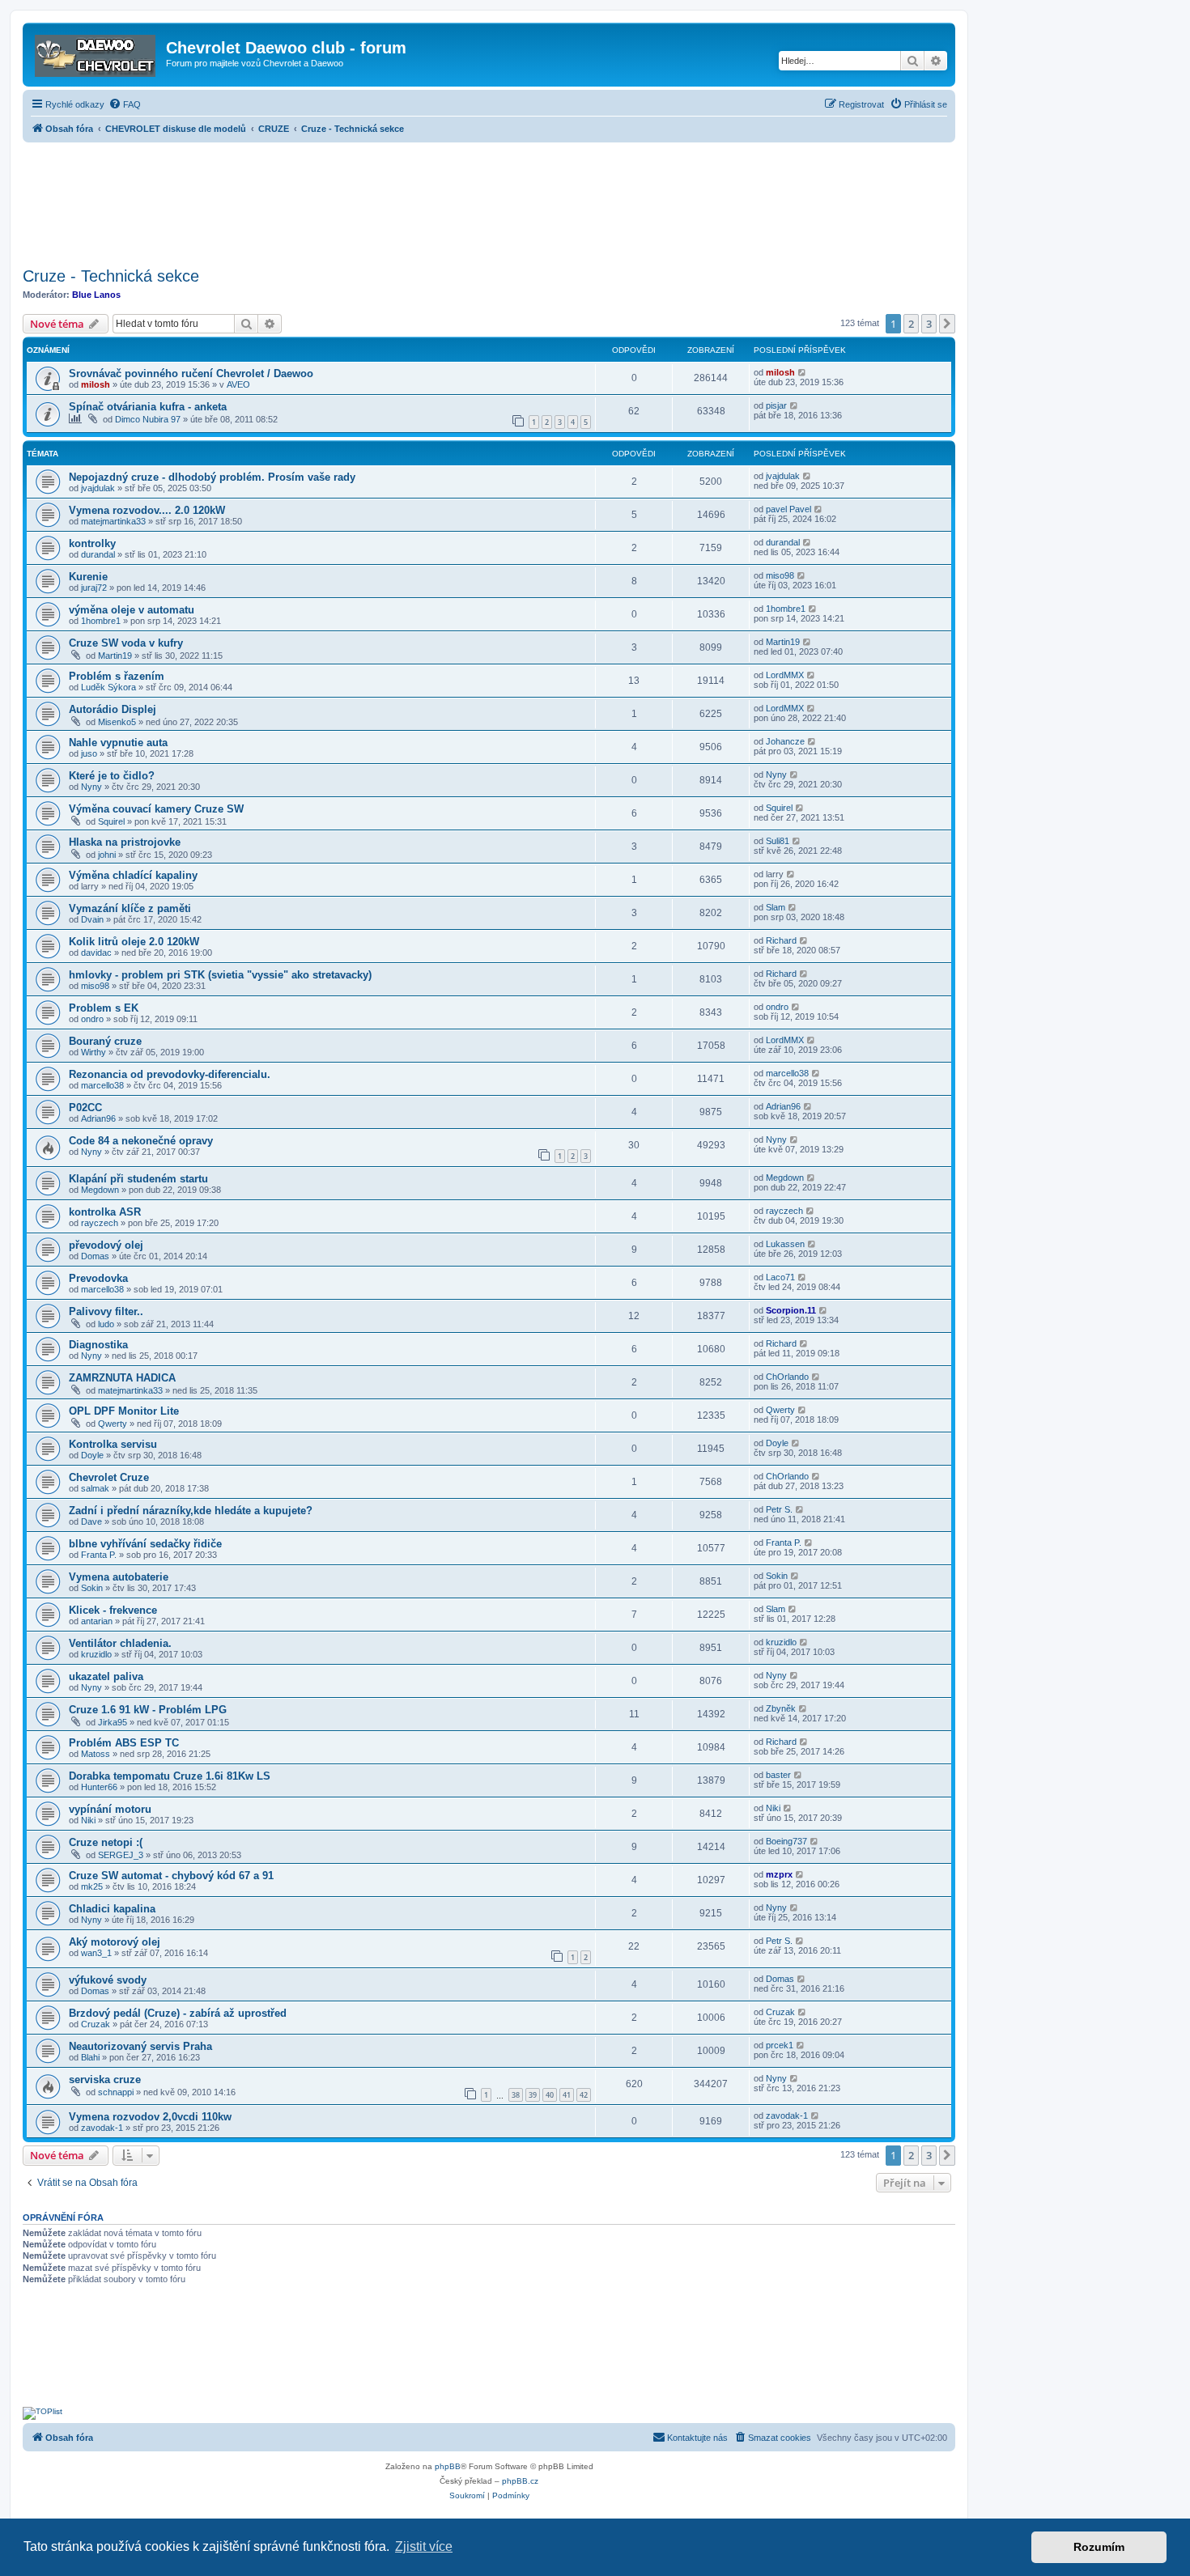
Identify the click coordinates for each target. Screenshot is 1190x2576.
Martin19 (115, 656)
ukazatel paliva (106, 1676)
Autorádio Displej (113, 709)
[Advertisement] (489, 200)
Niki (88, 1820)
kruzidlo (96, 1654)
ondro (92, 1019)
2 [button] (911, 324)
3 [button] (929, 324)
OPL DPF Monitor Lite (124, 1411)
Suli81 (778, 841)
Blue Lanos (96, 295)
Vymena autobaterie (119, 1577)
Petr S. (779, 1509)
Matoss (96, 1754)
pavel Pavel (788, 509)
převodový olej (106, 1245)
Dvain (92, 919)
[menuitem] (125, 104)
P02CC (85, 1108)
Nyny (91, 787)
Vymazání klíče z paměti (130, 908)
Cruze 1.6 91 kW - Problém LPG (148, 1710)
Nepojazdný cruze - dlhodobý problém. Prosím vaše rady (212, 477)
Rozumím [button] (1099, 2547)
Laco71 (780, 1277)
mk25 (92, 1886)
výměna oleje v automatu (132, 610)
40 (550, 2095)
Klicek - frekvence (113, 1610)
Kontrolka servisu (113, 1444)
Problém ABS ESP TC (124, 1743)
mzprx (779, 1874)
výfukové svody (108, 1980)
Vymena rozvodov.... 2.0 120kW (147, 510)
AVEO (238, 384)
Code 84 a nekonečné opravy (141, 1141)
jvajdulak (98, 488)
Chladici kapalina (112, 1909)
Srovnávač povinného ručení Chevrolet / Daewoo (191, 373)
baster (778, 1775)
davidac (96, 953)
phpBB (448, 2466)
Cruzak (96, 2024)
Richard (781, 940)
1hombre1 (101, 621)
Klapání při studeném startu (138, 1179)
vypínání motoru (110, 1809)
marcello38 (102, 1085)
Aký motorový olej (115, 1942)
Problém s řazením (117, 676)
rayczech (100, 1223)
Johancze (785, 741)
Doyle (92, 1455)
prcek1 (780, 2045)
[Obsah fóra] (96, 53)
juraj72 (94, 588)
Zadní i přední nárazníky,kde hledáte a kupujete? (191, 1511)
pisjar (776, 405)
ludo (106, 1324)
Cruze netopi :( (106, 1842)
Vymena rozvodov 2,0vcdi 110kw (150, 2117)
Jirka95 (113, 1722)
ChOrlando (787, 1377)
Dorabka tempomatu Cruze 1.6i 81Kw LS (170, 1776)
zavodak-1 (102, 2128)
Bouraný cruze (105, 1041)
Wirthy (93, 1052)
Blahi (90, 2057)
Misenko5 (117, 722)
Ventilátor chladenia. (120, 1643)
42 (584, 2095)
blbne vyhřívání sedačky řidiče (145, 1544)
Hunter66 (99, 1787)
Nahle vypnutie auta (118, 743)
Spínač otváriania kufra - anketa (148, 407)
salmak (95, 1488)
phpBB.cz (520, 2481)
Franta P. (99, 1555)
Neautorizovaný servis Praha (140, 2046)
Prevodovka (98, 1278)
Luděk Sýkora (108, 687)
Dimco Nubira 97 (148, 419)
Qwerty (113, 1424)
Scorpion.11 (791, 1310)
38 (516, 2095)
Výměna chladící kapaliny (133, 875)
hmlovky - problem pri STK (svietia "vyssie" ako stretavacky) (220, 975)
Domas (95, 1256)
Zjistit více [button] (424, 2546)
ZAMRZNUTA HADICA (122, 1378)
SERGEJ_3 (121, 1855)
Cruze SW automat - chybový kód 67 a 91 (171, 1876)
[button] (947, 324)
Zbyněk (781, 1708)
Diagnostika (98, 1345)
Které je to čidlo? (112, 776)
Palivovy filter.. (106, 1311)
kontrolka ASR (105, 1212)
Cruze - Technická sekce (111, 276)
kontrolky (92, 543)
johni (107, 855)
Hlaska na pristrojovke (125, 842)
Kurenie (88, 577)
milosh (96, 384)
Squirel (111, 821)
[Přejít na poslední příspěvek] (803, 372)
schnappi (116, 2092)
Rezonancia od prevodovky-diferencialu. (170, 1074)
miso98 (780, 575)
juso (89, 753)
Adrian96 (98, 1118)
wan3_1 (96, 1953)
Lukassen (785, 1244)
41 (567, 2095)
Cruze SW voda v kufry (126, 643)
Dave (91, 1521)
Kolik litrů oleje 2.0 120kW (134, 942)
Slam (776, 907)
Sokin (92, 1588)
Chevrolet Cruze (109, 1477)
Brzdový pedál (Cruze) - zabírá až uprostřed (178, 2013)
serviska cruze (105, 2079)
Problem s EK (104, 1008)
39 (533, 2095)
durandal (98, 554)
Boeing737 (786, 1841)
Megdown (100, 1190)
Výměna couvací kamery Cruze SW (156, 809)
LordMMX (785, 675)
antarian (97, 1621)
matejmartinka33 (113, 521)
